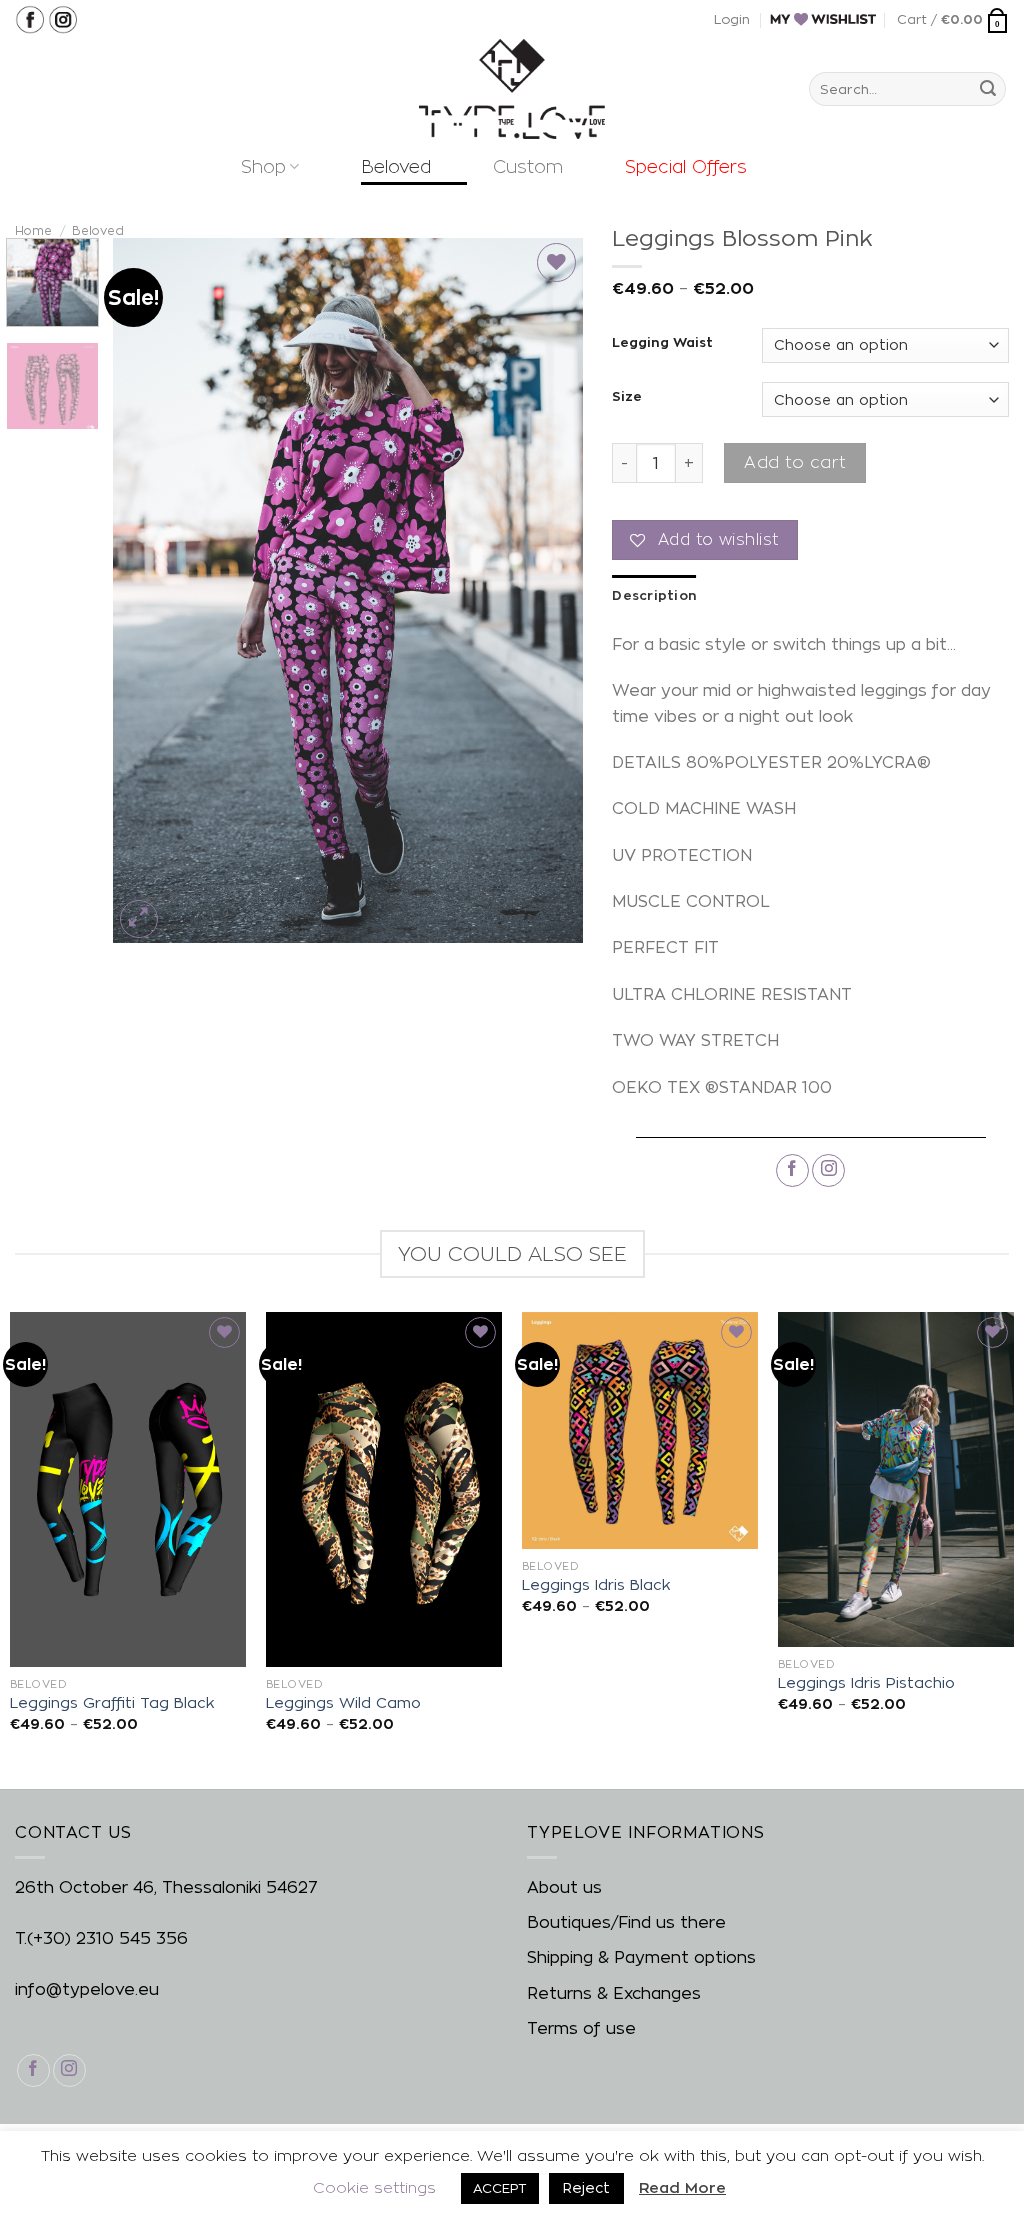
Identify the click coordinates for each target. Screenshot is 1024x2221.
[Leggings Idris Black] (640, 1430)
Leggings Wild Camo (343, 1703)
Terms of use (581, 2028)
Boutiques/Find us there (626, 1922)
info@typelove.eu (87, 1989)
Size (627, 396)
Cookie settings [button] (374, 2187)
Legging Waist (662, 342)
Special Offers (686, 166)
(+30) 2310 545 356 (107, 1938)
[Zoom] (139, 919)
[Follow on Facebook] (792, 1170)
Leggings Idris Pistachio (866, 1683)
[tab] (654, 595)
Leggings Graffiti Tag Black (112, 1703)
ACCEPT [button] (500, 2188)
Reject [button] (586, 2187)
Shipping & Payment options (641, 1957)
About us (564, 1887)
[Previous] (147, 590)
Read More (682, 2187)
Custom (528, 166)
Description (654, 595)
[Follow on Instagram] (828, 1170)
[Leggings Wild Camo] (384, 1489)
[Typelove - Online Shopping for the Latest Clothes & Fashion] (512, 89)
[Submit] (988, 89)
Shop (263, 166)
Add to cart (794, 462)
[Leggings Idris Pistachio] (896, 1479)
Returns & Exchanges (614, 1993)
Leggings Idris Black (596, 1585)
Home (33, 230)
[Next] (548, 590)
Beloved (396, 166)
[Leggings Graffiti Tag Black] (128, 1489)
